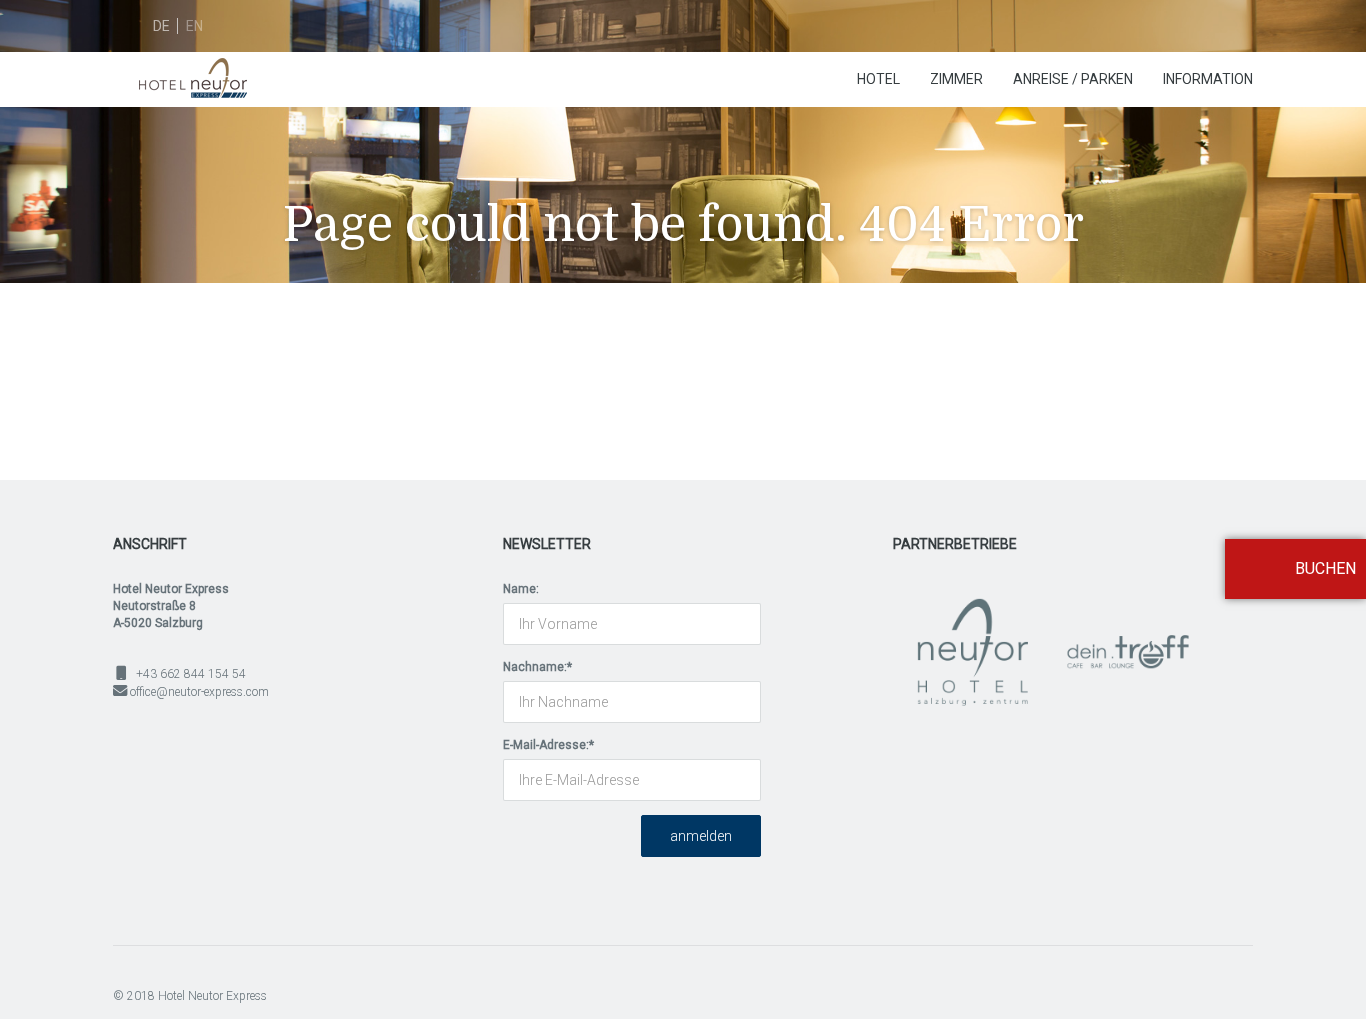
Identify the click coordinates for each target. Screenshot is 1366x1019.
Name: (521, 589)
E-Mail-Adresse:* (548, 745)
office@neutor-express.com (199, 692)
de (161, 26)
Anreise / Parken (1073, 79)
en (194, 26)
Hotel (878, 79)
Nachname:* (537, 667)
